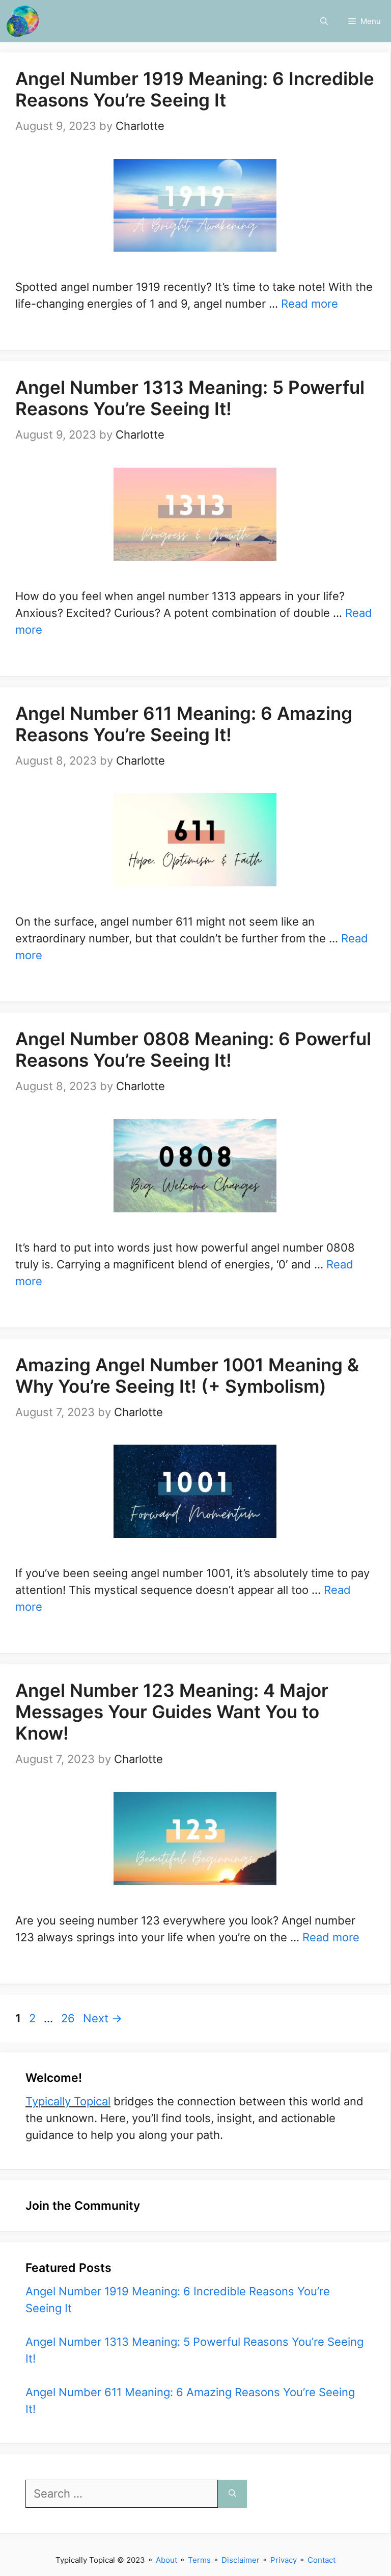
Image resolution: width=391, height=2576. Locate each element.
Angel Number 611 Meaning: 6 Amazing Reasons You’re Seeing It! (184, 724)
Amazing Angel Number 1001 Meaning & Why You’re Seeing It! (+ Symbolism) (187, 1375)
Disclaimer (241, 2560)
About (166, 2560)
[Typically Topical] (23, 21)
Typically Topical (68, 2101)
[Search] (232, 2494)
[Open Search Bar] (324, 21)
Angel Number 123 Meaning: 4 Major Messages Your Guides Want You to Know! (172, 1712)
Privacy (284, 2560)
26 (69, 2018)
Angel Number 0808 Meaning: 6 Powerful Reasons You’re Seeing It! (193, 1049)
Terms (199, 2560)
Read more (310, 304)
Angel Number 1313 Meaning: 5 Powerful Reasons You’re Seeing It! (190, 398)
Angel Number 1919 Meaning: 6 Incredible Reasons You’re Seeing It (195, 89)
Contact (322, 2560)
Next (103, 2018)
